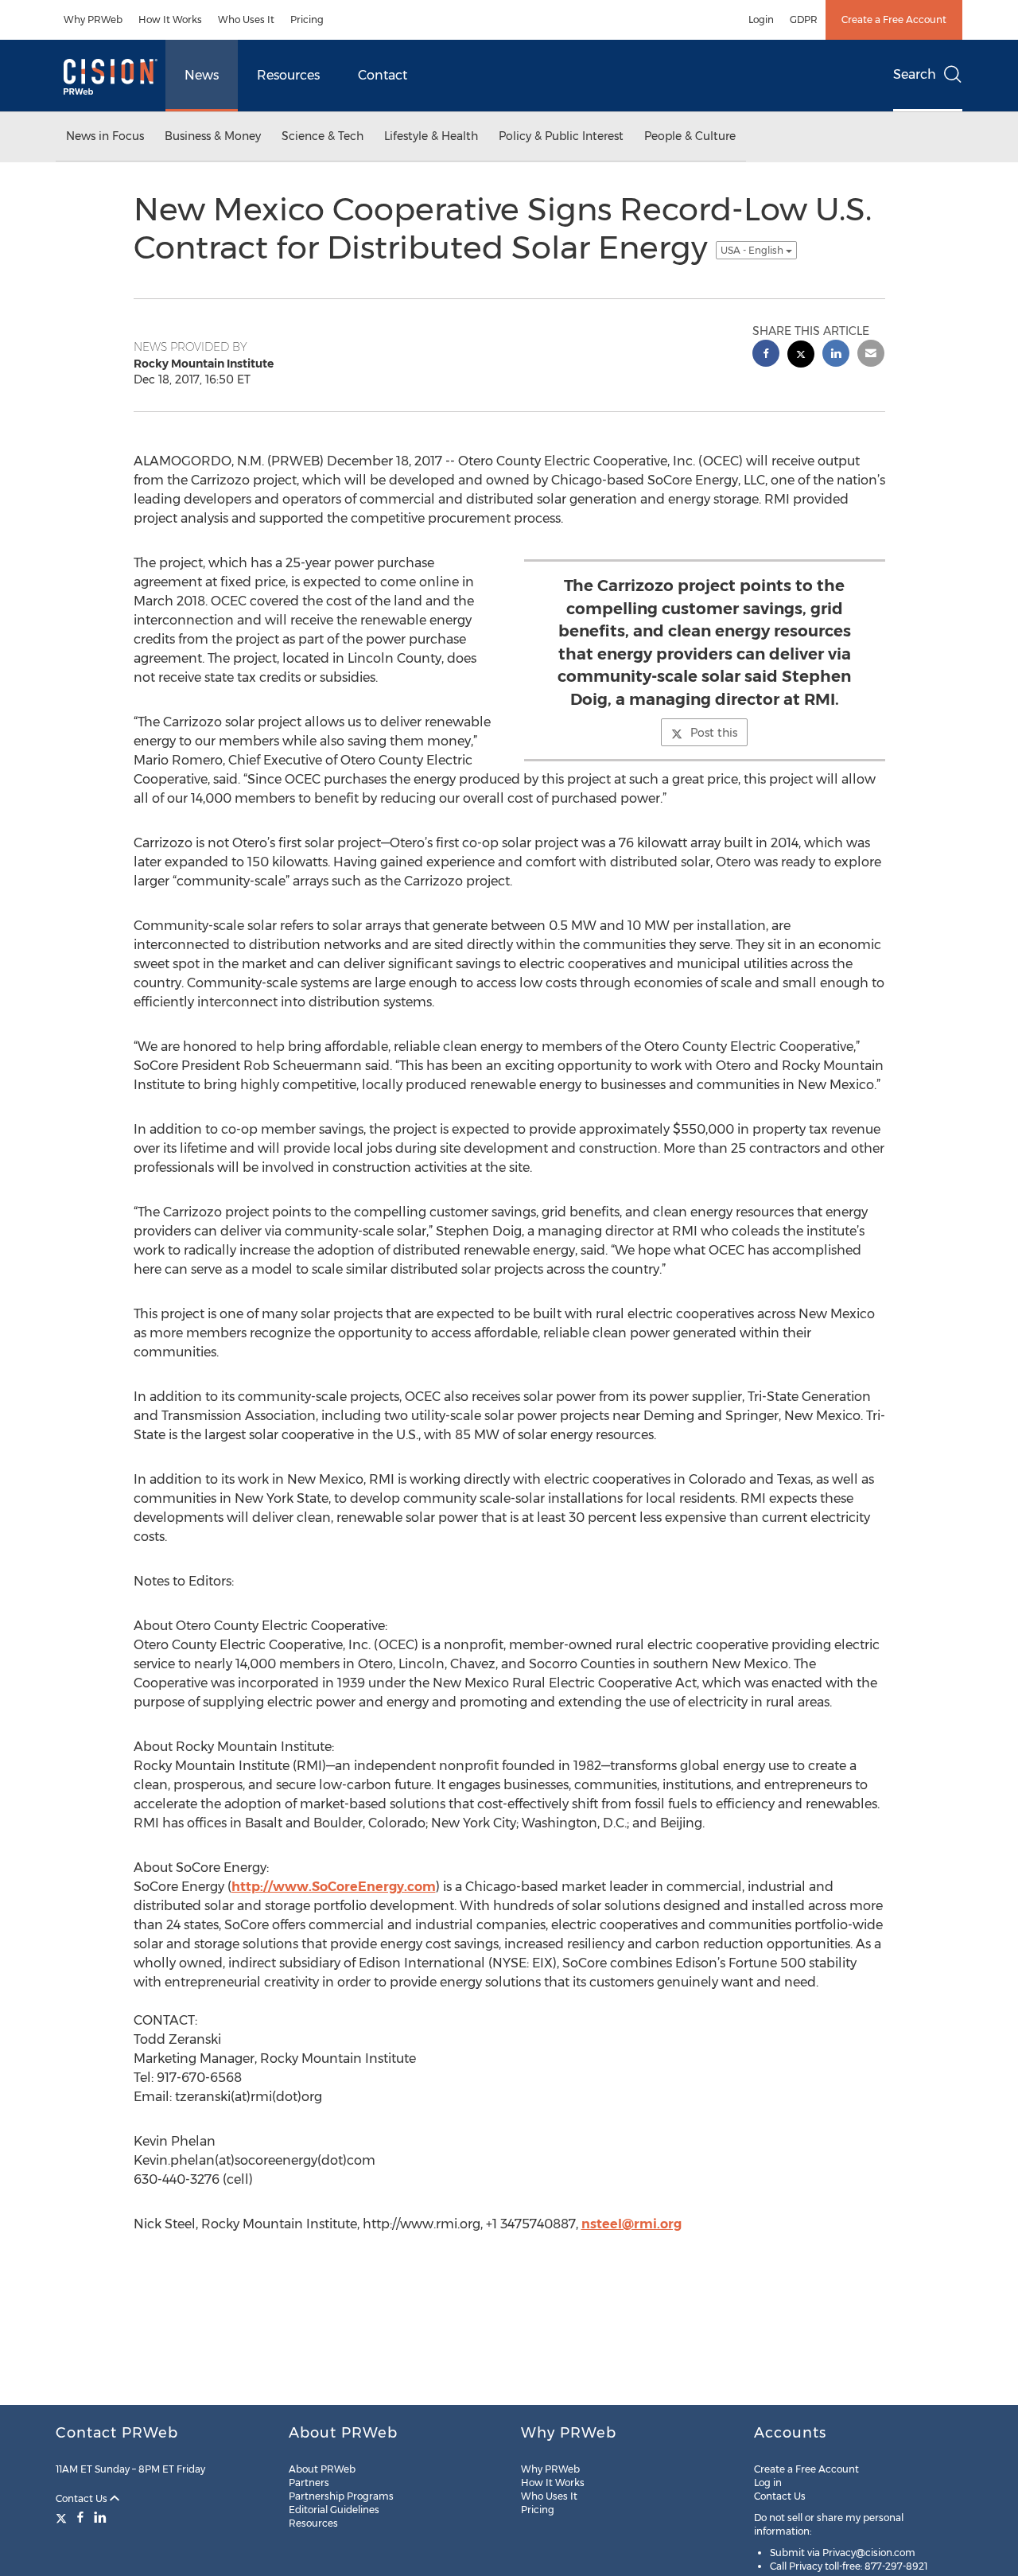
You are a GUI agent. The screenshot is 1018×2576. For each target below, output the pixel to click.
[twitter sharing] (801, 356)
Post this (714, 733)
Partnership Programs (341, 2496)
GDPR (804, 19)
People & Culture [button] (690, 136)
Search (915, 74)
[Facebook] (80, 2517)
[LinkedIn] (100, 2517)
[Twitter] (63, 2517)
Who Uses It (246, 19)
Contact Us (83, 2498)
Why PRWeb (93, 19)
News (202, 75)
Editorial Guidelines (334, 2510)
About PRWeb (322, 2469)
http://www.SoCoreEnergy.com (334, 1887)
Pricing (307, 19)
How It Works (170, 19)
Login (761, 19)
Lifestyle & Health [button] (431, 136)
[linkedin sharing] (836, 355)
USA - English (753, 250)
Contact (383, 75)
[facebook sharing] (766, 355)
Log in (768, 2483)
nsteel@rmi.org (631, 2224)
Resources (288, 75)
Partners (309, 2483)
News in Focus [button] (105, 136)
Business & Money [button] (213, 136)
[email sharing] (871, 355)
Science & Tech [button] (322, 136)
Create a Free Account (894, 19)
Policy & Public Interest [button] (561, 136)
